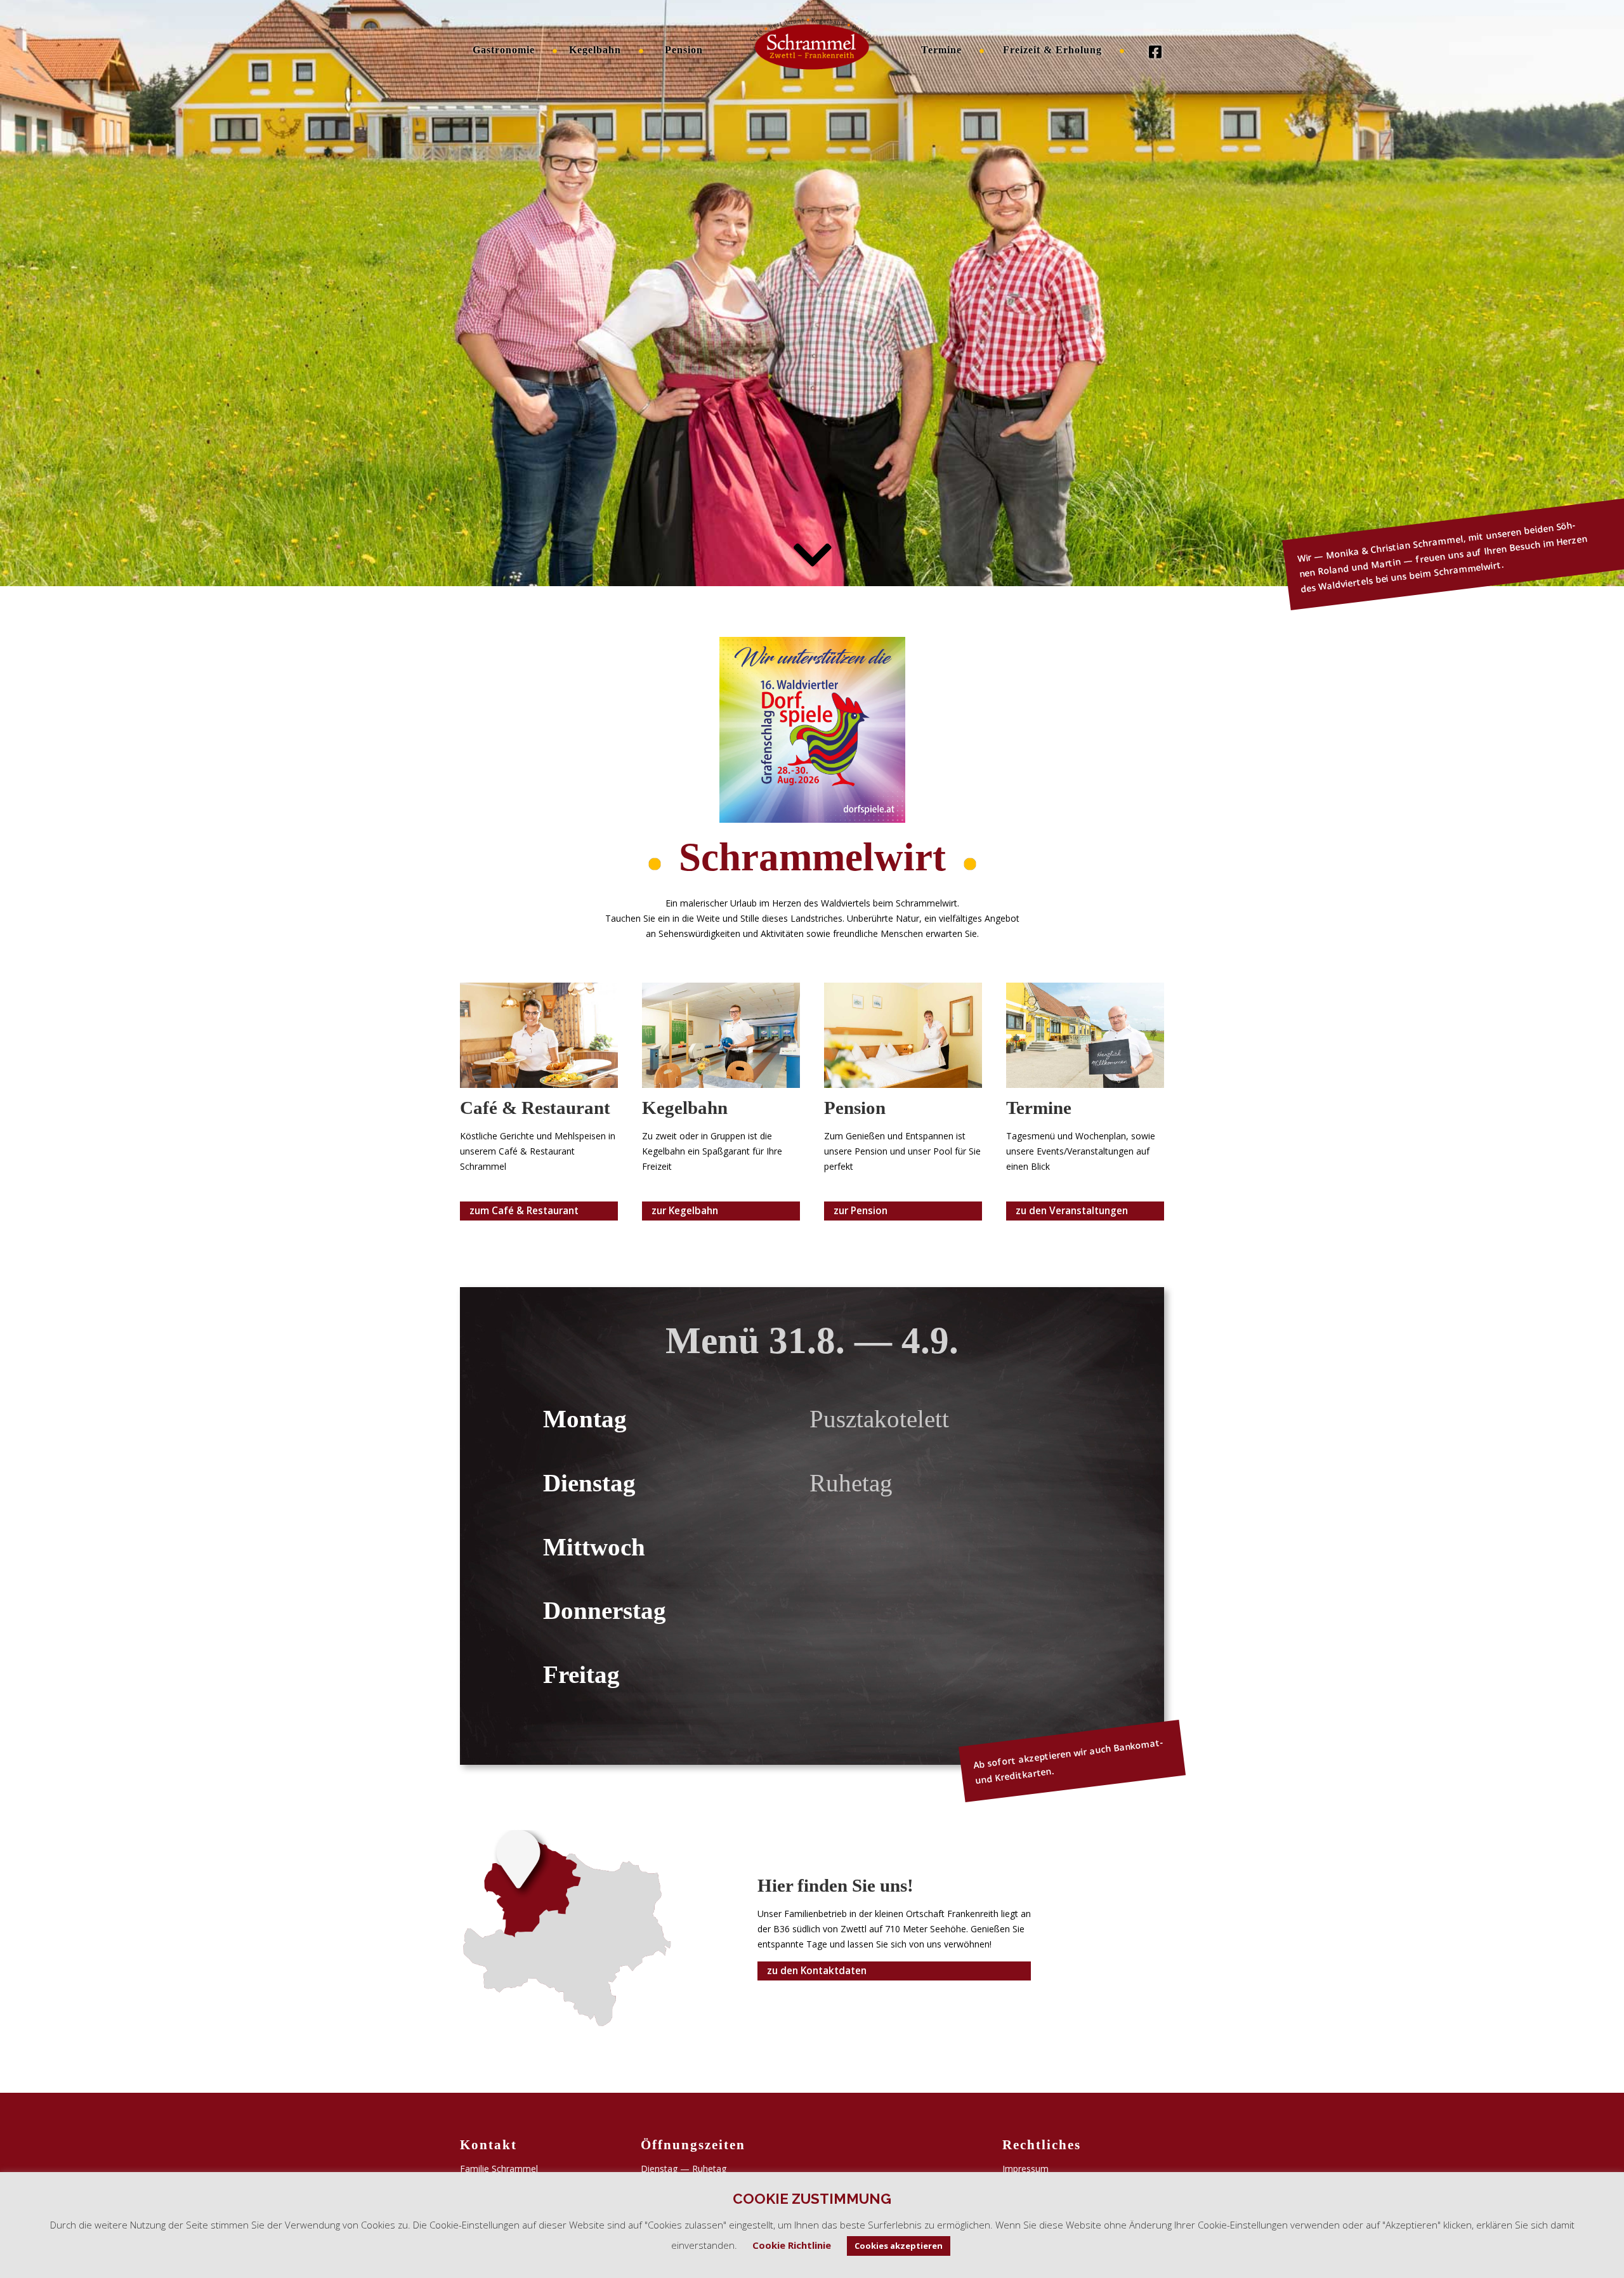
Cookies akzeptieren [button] (899, 2246)
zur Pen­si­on (861, 1211)
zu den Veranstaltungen (1072, 1211)
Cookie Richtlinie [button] (792, 2245)
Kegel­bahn (595, 50)
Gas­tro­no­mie (504, 50)
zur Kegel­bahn (685, 1211)
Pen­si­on (684, 50)
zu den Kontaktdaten (817, 1971)
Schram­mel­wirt (817, 50)
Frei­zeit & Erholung (1052, 50)
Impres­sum (1025, 2169)
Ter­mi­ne (941, 50)
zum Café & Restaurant (524, 1211)
